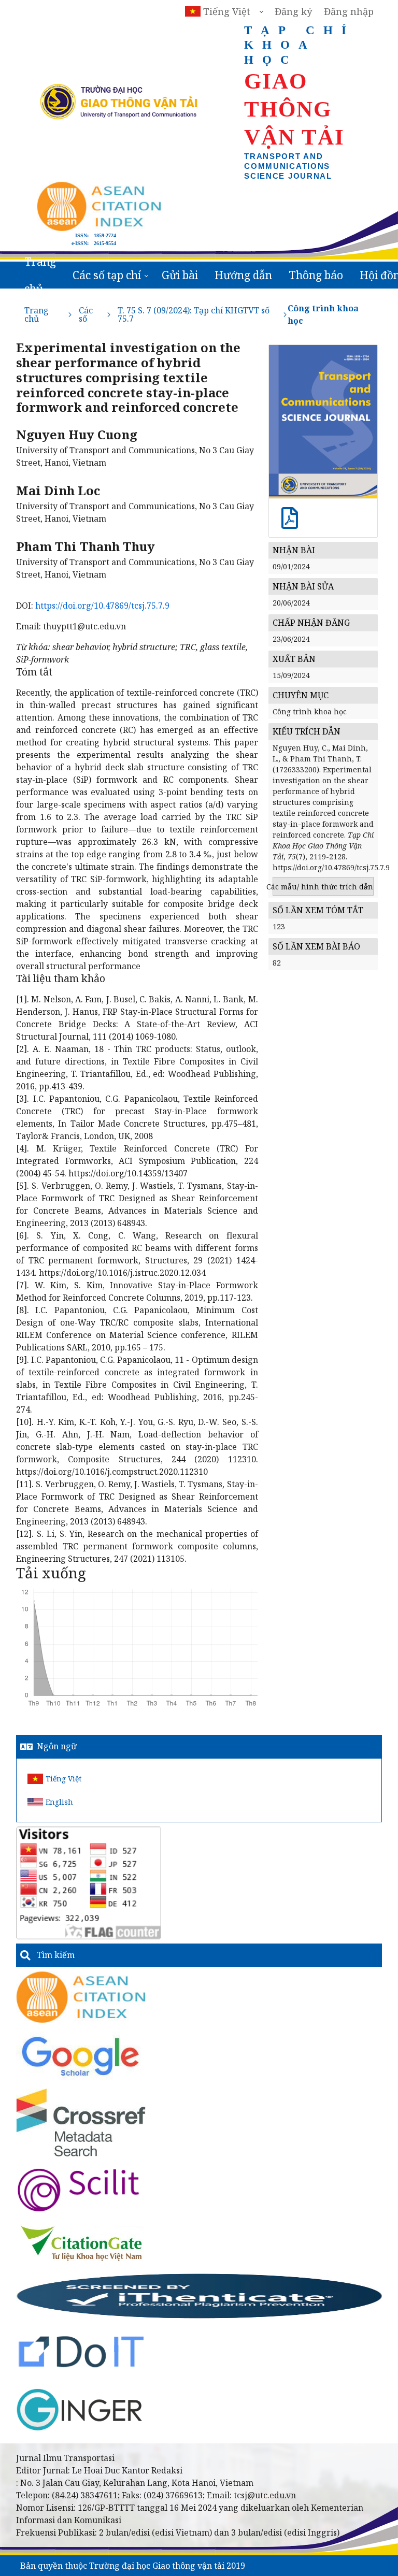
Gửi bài (180, 275)
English (59, 1802)
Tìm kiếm (56, 1955)
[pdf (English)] (290, 523)
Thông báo (316, 275)
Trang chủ (40, 275)
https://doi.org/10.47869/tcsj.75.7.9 (102, 606)
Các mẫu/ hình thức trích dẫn (323, 887)
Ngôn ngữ (57, 1746)
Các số (86, 314)
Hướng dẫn (243, 275)
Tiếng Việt (63, 1779)
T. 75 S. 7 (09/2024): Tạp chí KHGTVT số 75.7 (194, 314)
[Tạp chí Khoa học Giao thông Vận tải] (82, 2243)
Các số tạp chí (107, 275)
